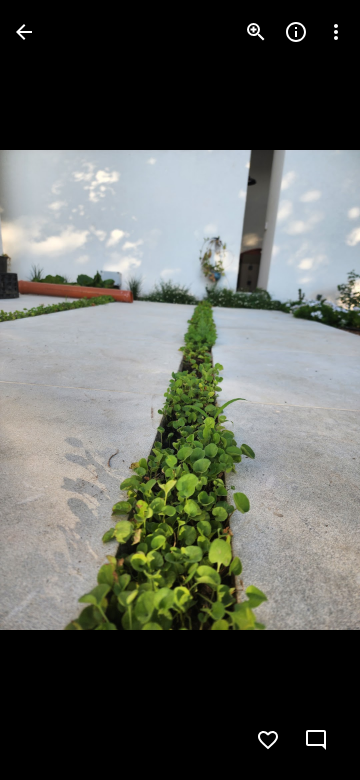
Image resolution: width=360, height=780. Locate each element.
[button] (56, 390)
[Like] (268, 740)
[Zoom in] (256, 32)
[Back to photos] (24, 32)
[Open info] (296, 32)
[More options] (336, 32)
